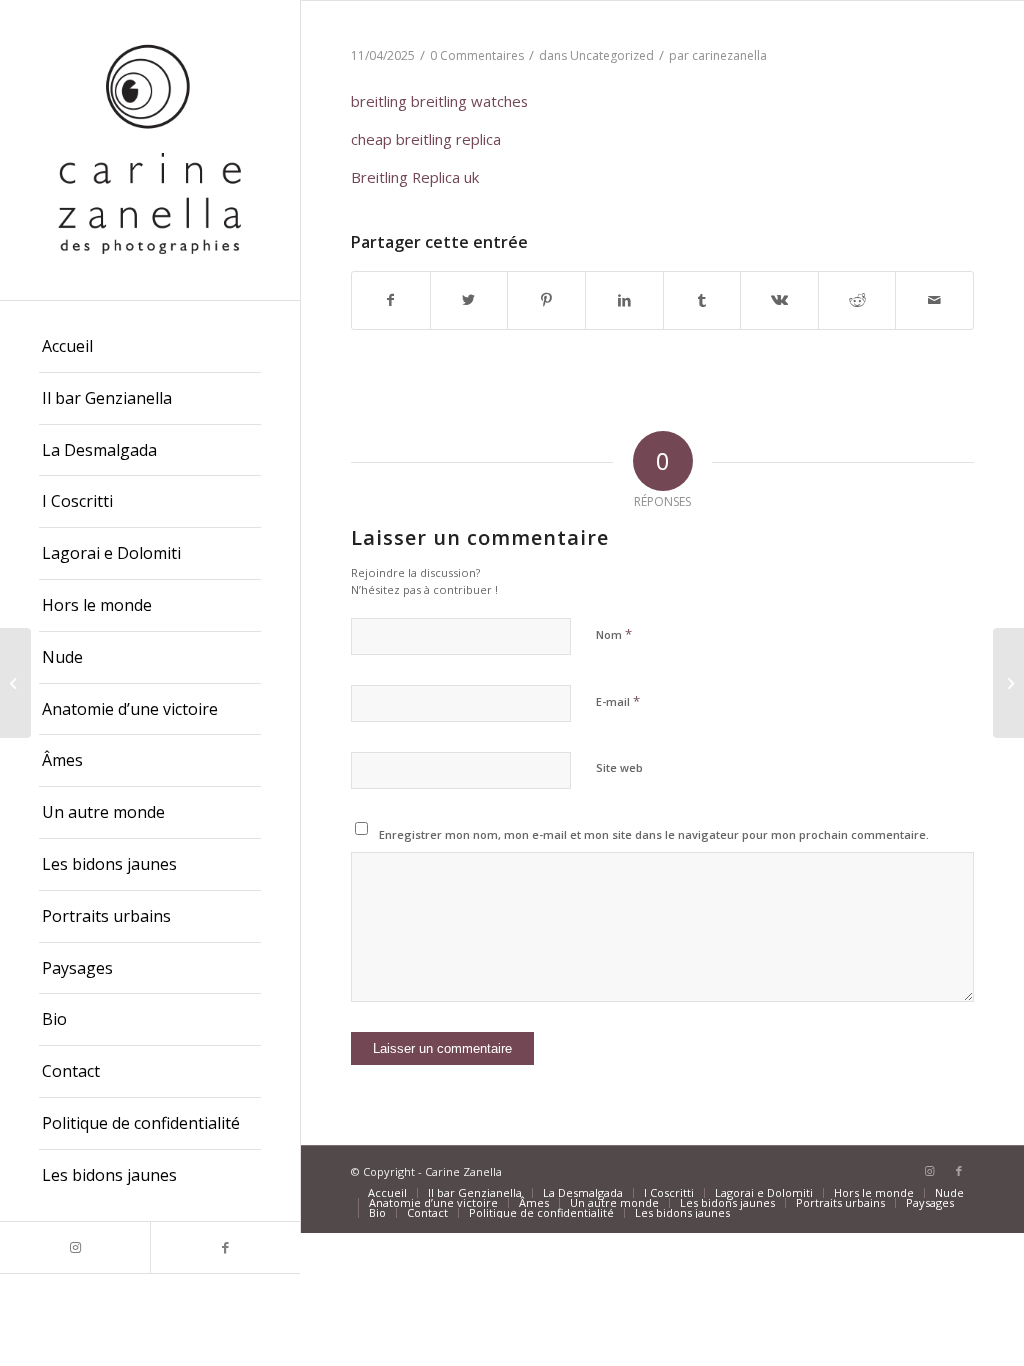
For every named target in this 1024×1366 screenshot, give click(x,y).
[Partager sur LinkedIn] (624, 300)
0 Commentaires (477, 55)
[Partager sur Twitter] (469, 300)
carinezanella (729, 55)
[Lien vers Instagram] (75, 1247)
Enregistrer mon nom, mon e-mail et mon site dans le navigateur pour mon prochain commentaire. (654, 834)
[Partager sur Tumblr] (702, 300)
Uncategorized (612, 55)
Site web (619, 767)
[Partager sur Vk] (779, 300)
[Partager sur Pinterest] (546, 300)
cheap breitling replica (426, 139)
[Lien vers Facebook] (225, 1247)
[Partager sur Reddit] (857, 300)
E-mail (618, 701)
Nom (614, 634)
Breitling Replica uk (415, 177)
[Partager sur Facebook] (391, 300)
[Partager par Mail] (934, 300)
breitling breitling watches (439, 101)
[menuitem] (150, 347)
